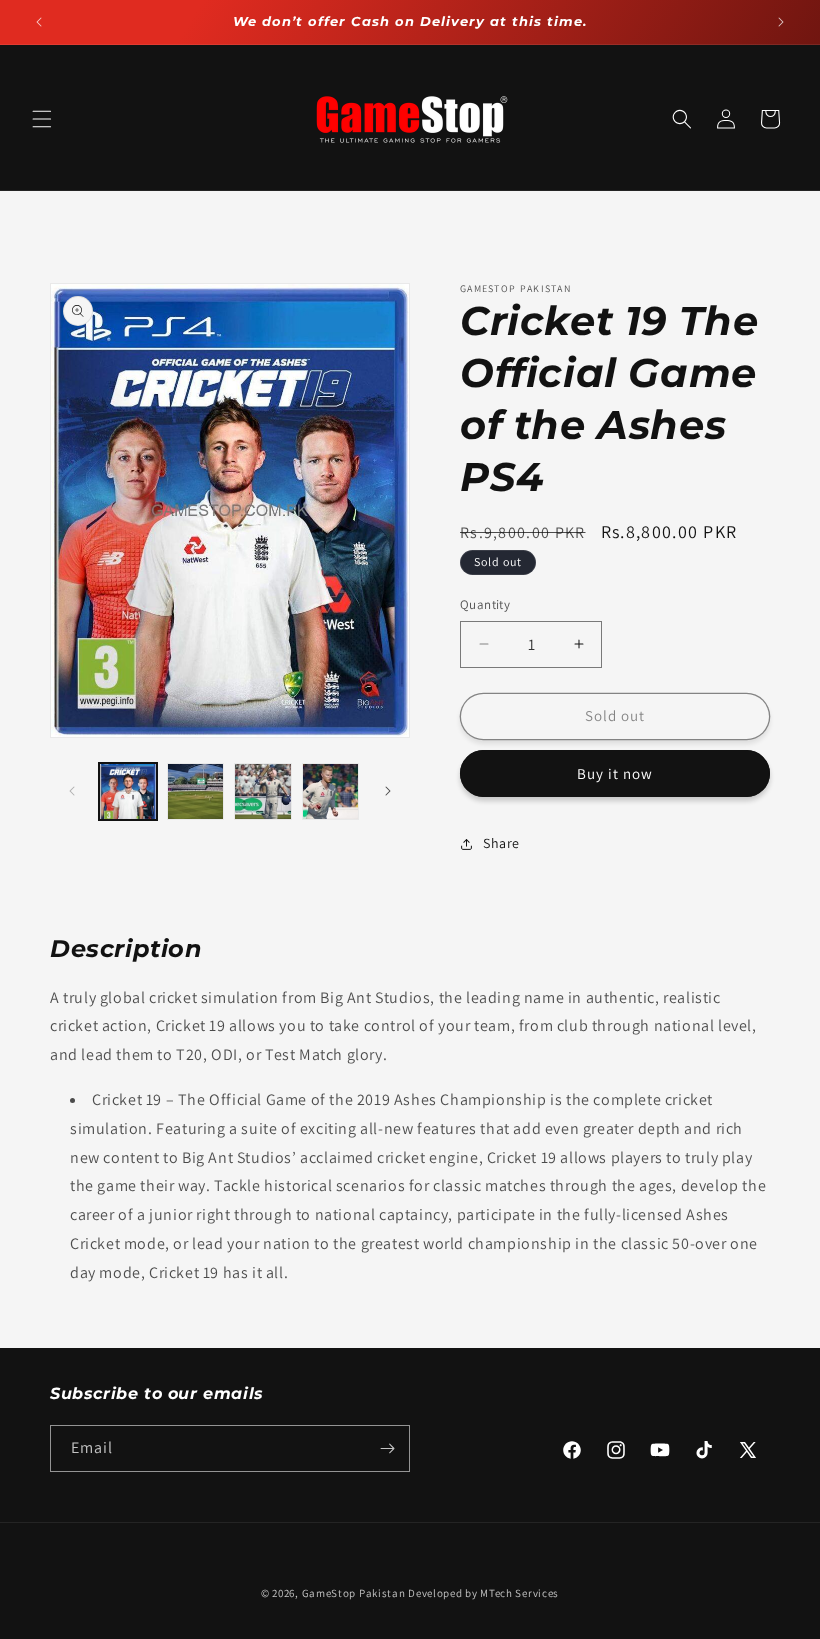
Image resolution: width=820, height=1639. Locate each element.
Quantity (485, 604)
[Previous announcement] (39, 22)
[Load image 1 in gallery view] (128, 792)
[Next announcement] (781, 22)
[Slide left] (72, 791)
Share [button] (501, 843)
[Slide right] (388, 791)
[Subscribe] (387, 1448)
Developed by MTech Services (483, 1593)
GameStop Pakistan (354, 1593)
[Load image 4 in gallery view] (331, 792)
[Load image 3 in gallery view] (263, 792)
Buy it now (615, 773)
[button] (42, 119)
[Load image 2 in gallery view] (196, 792)
